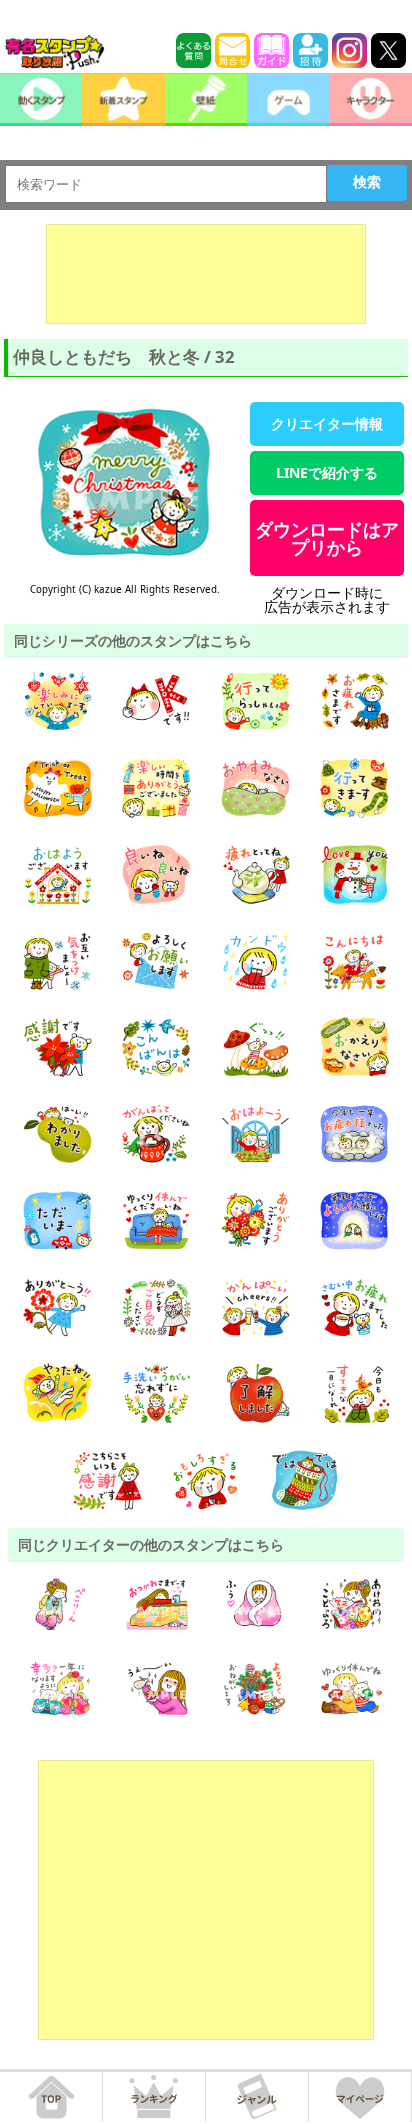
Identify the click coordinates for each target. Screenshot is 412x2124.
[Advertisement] (206, 274)
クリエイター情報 (327, 423)
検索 (367, 182)
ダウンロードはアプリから (327, 538)
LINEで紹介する (327, 472)
